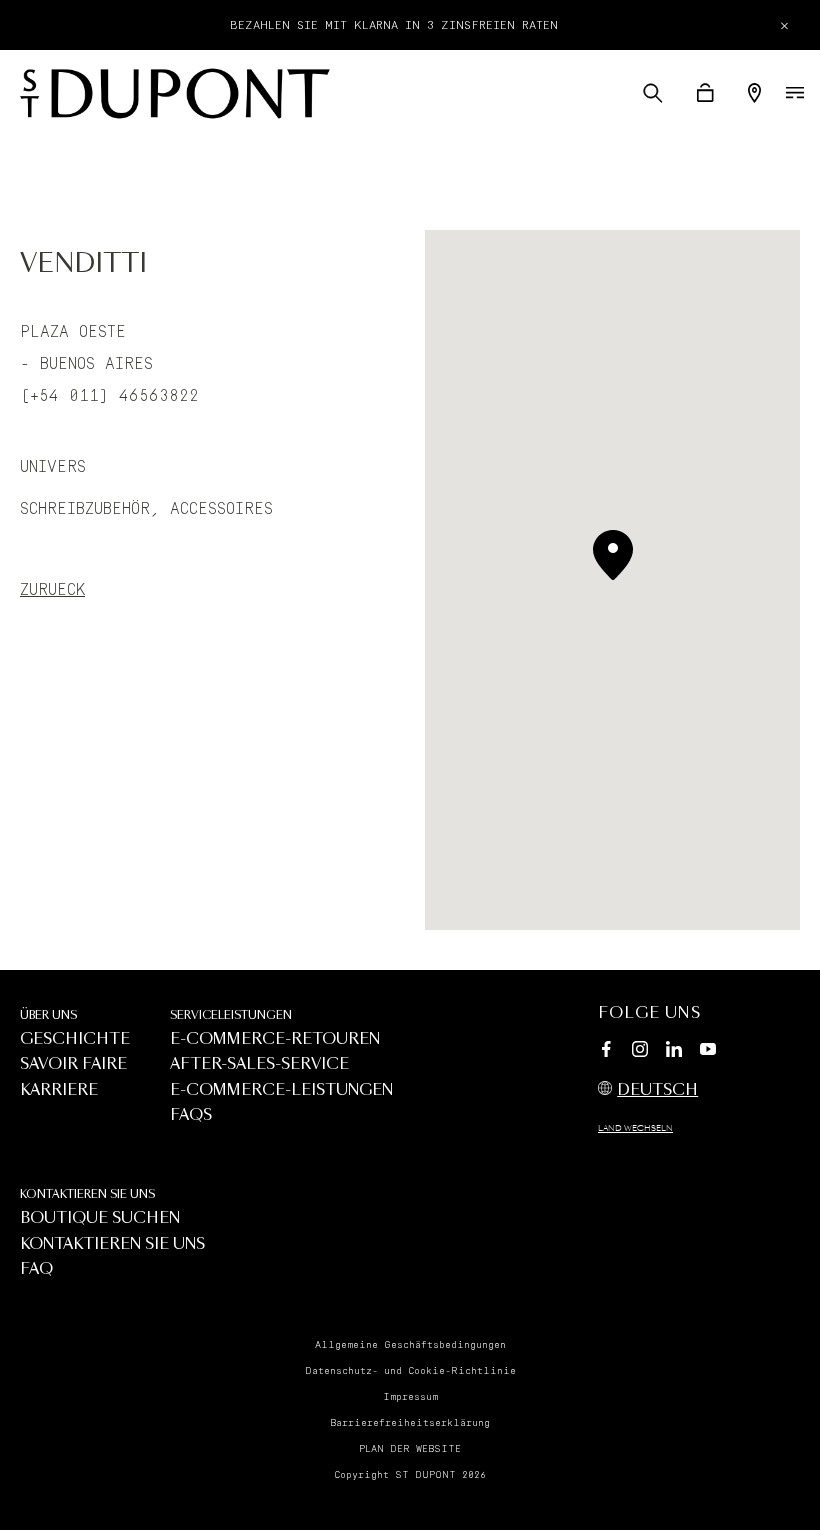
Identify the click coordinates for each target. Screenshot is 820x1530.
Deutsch (657, 1090)
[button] (653, 93)
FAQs (191, 1115)
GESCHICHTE (75, 1039)
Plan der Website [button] (410, 1449)
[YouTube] (708, 1050)
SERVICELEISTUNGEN (231, 1015)
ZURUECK (52, 590)
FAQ (36, 1269)
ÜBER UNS (48, 1015)
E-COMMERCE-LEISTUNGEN (281, 1090)
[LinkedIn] (674, 1052)
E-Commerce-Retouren (275, 1039)
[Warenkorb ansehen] (705, 93)
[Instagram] (640, 1052)
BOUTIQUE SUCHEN (100, 1218)
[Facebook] (606, 1052)
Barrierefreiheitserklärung (410, 1423)
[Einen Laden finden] (754, 93)
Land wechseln (635, 1129)
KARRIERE (59, 1090)
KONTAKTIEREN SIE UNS (87, 1194)
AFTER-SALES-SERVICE (259, 1064)
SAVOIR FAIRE (73, 1064)
